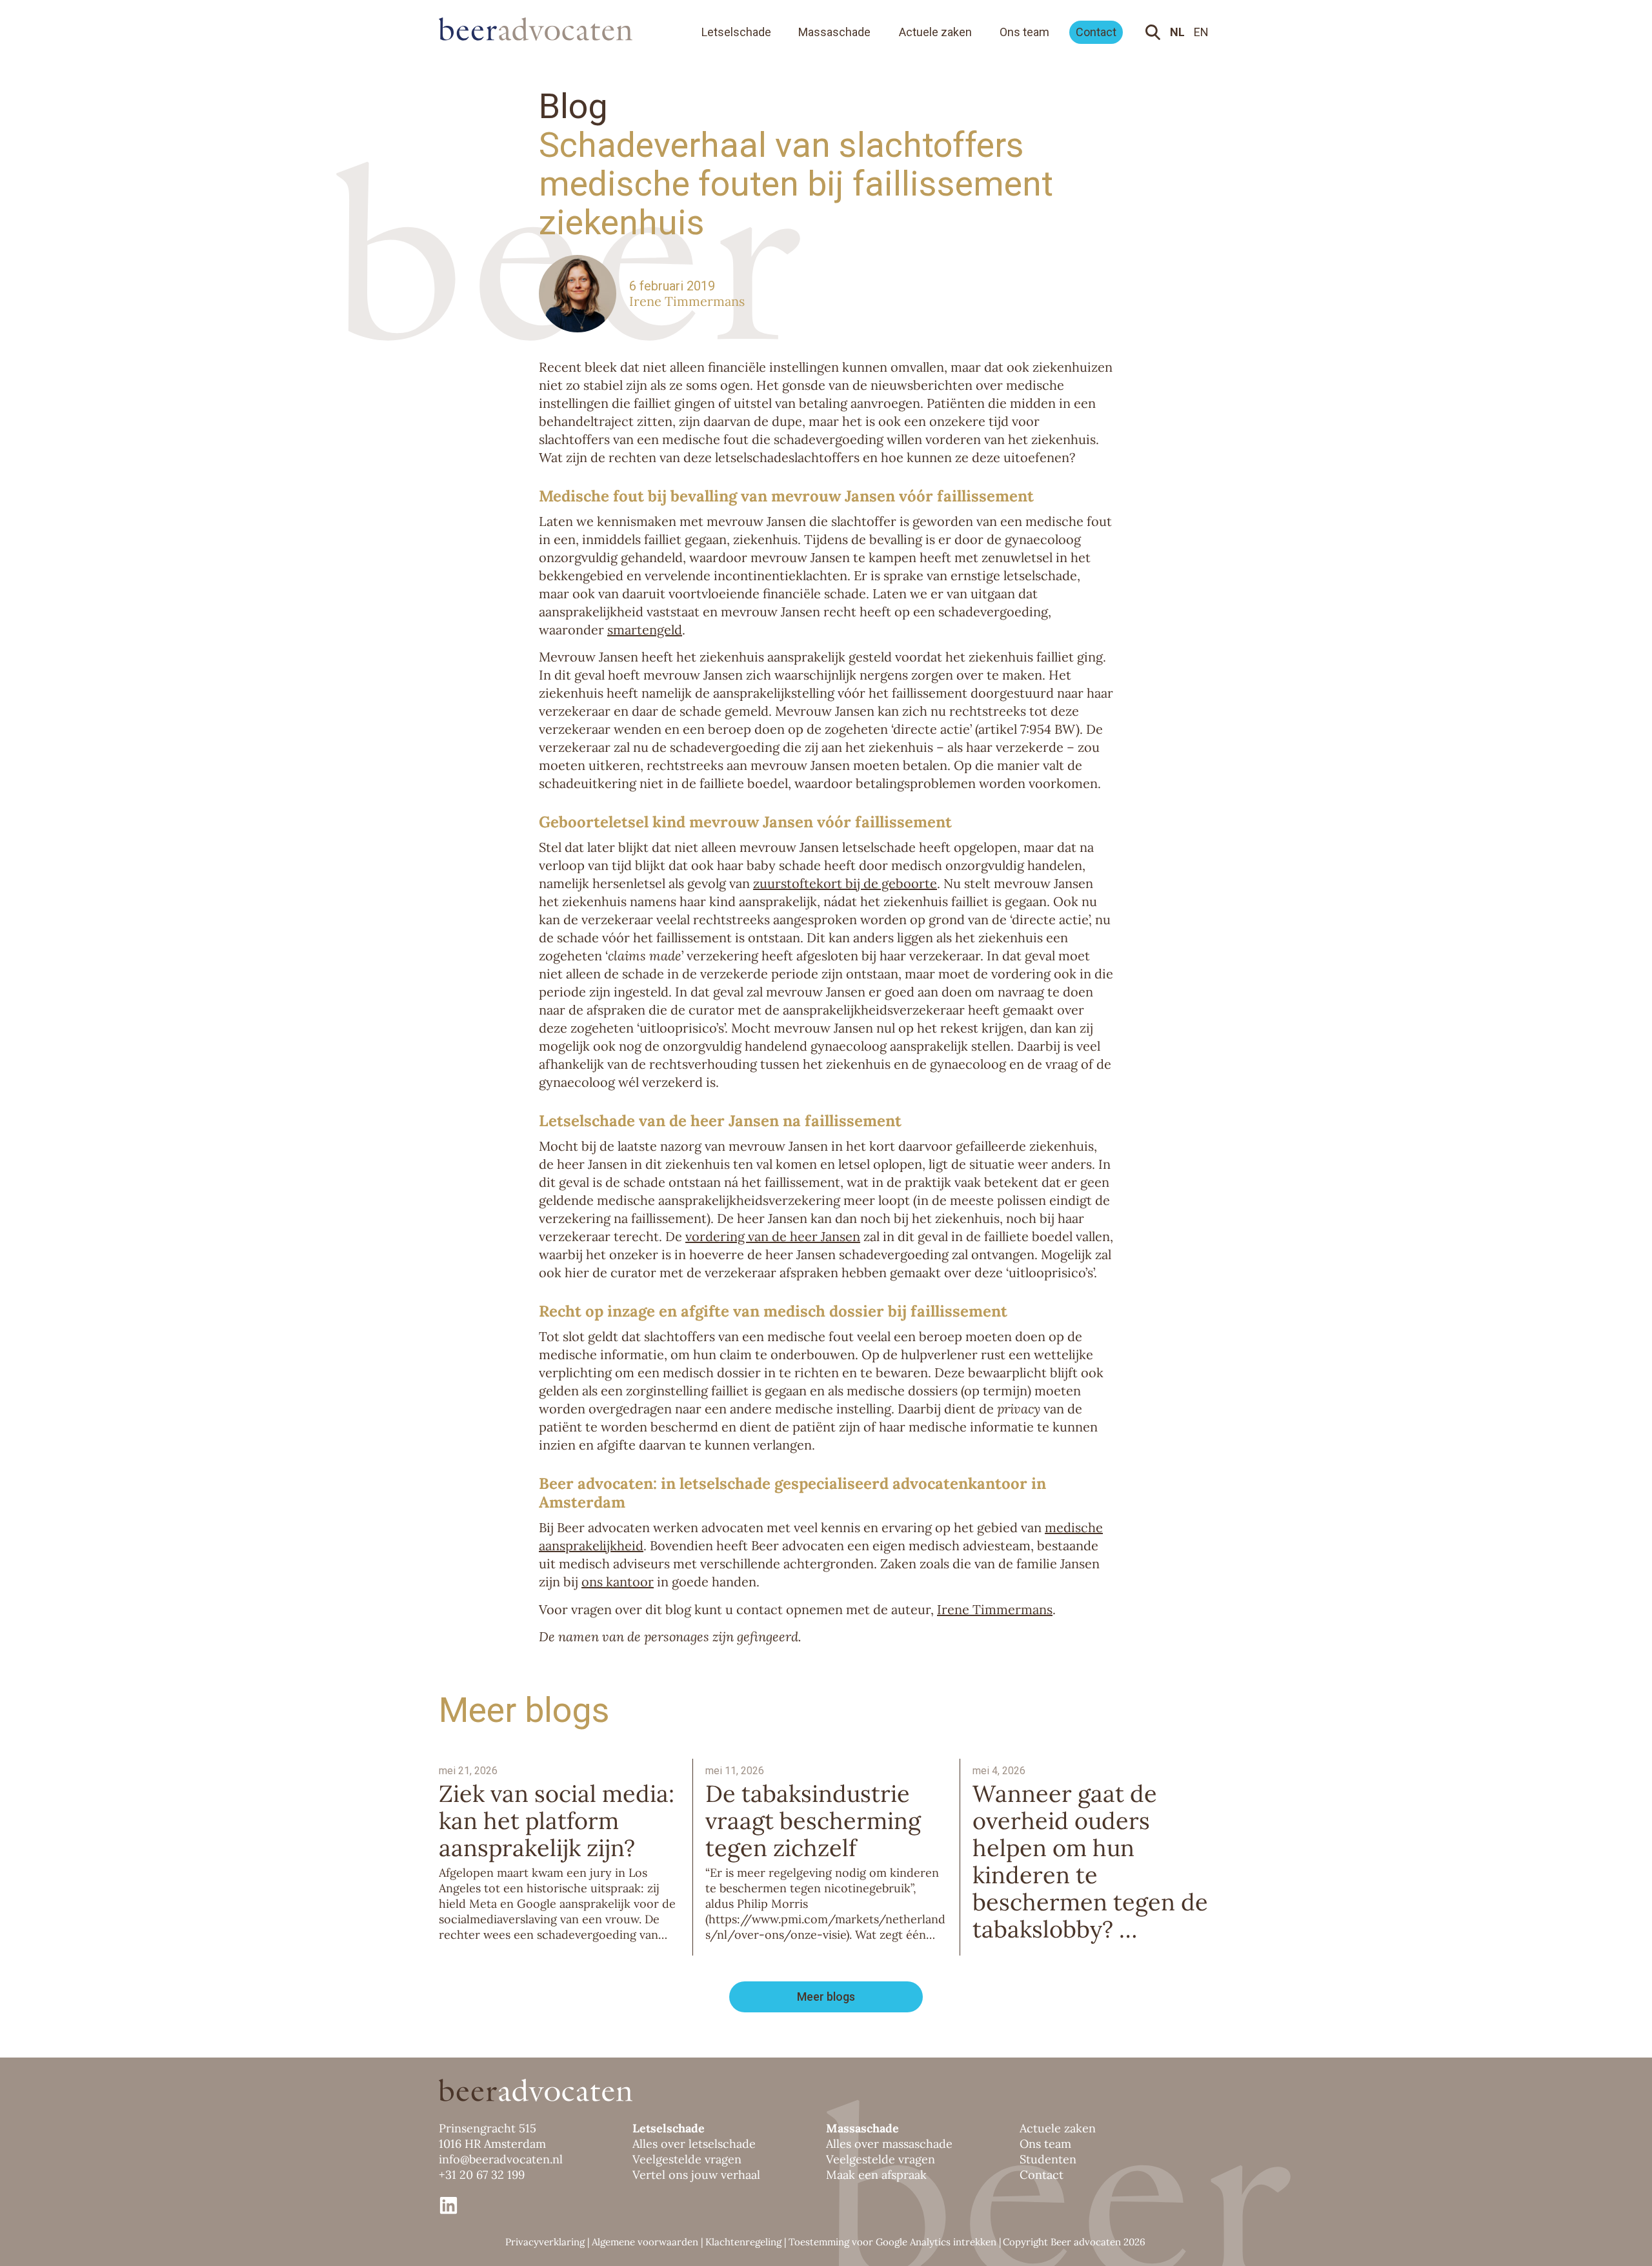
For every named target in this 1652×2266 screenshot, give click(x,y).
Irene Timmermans (687, 301)
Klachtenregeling (743, 2242)
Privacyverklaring (545, 2242)
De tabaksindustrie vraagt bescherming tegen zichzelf (813, 1821)
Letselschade (736, 32)
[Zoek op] (1155, 32)
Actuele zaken (935, 32)
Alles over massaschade (889, 2144)
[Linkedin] (448, 2205)
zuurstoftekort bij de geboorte (845, 883)
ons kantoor (618, 1582)
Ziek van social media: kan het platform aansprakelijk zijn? (557, 1821)
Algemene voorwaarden (645, 2242)
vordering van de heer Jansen (773, 1236)
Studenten (1048, 2159)
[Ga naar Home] (549, 29)
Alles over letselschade (694, 2144)
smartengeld (645, 630)
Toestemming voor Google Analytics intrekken (892, 2242)
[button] (826, 1997)
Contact (1096, 32)
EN (1201, 32)
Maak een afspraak (876, 2175)
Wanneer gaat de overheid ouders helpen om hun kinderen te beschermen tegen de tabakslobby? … (1090, 1861)
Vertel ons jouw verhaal (696, 2175)
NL (1177, 32)
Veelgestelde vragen (687, 2159)
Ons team (1024, 32)
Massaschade (834, 32)
